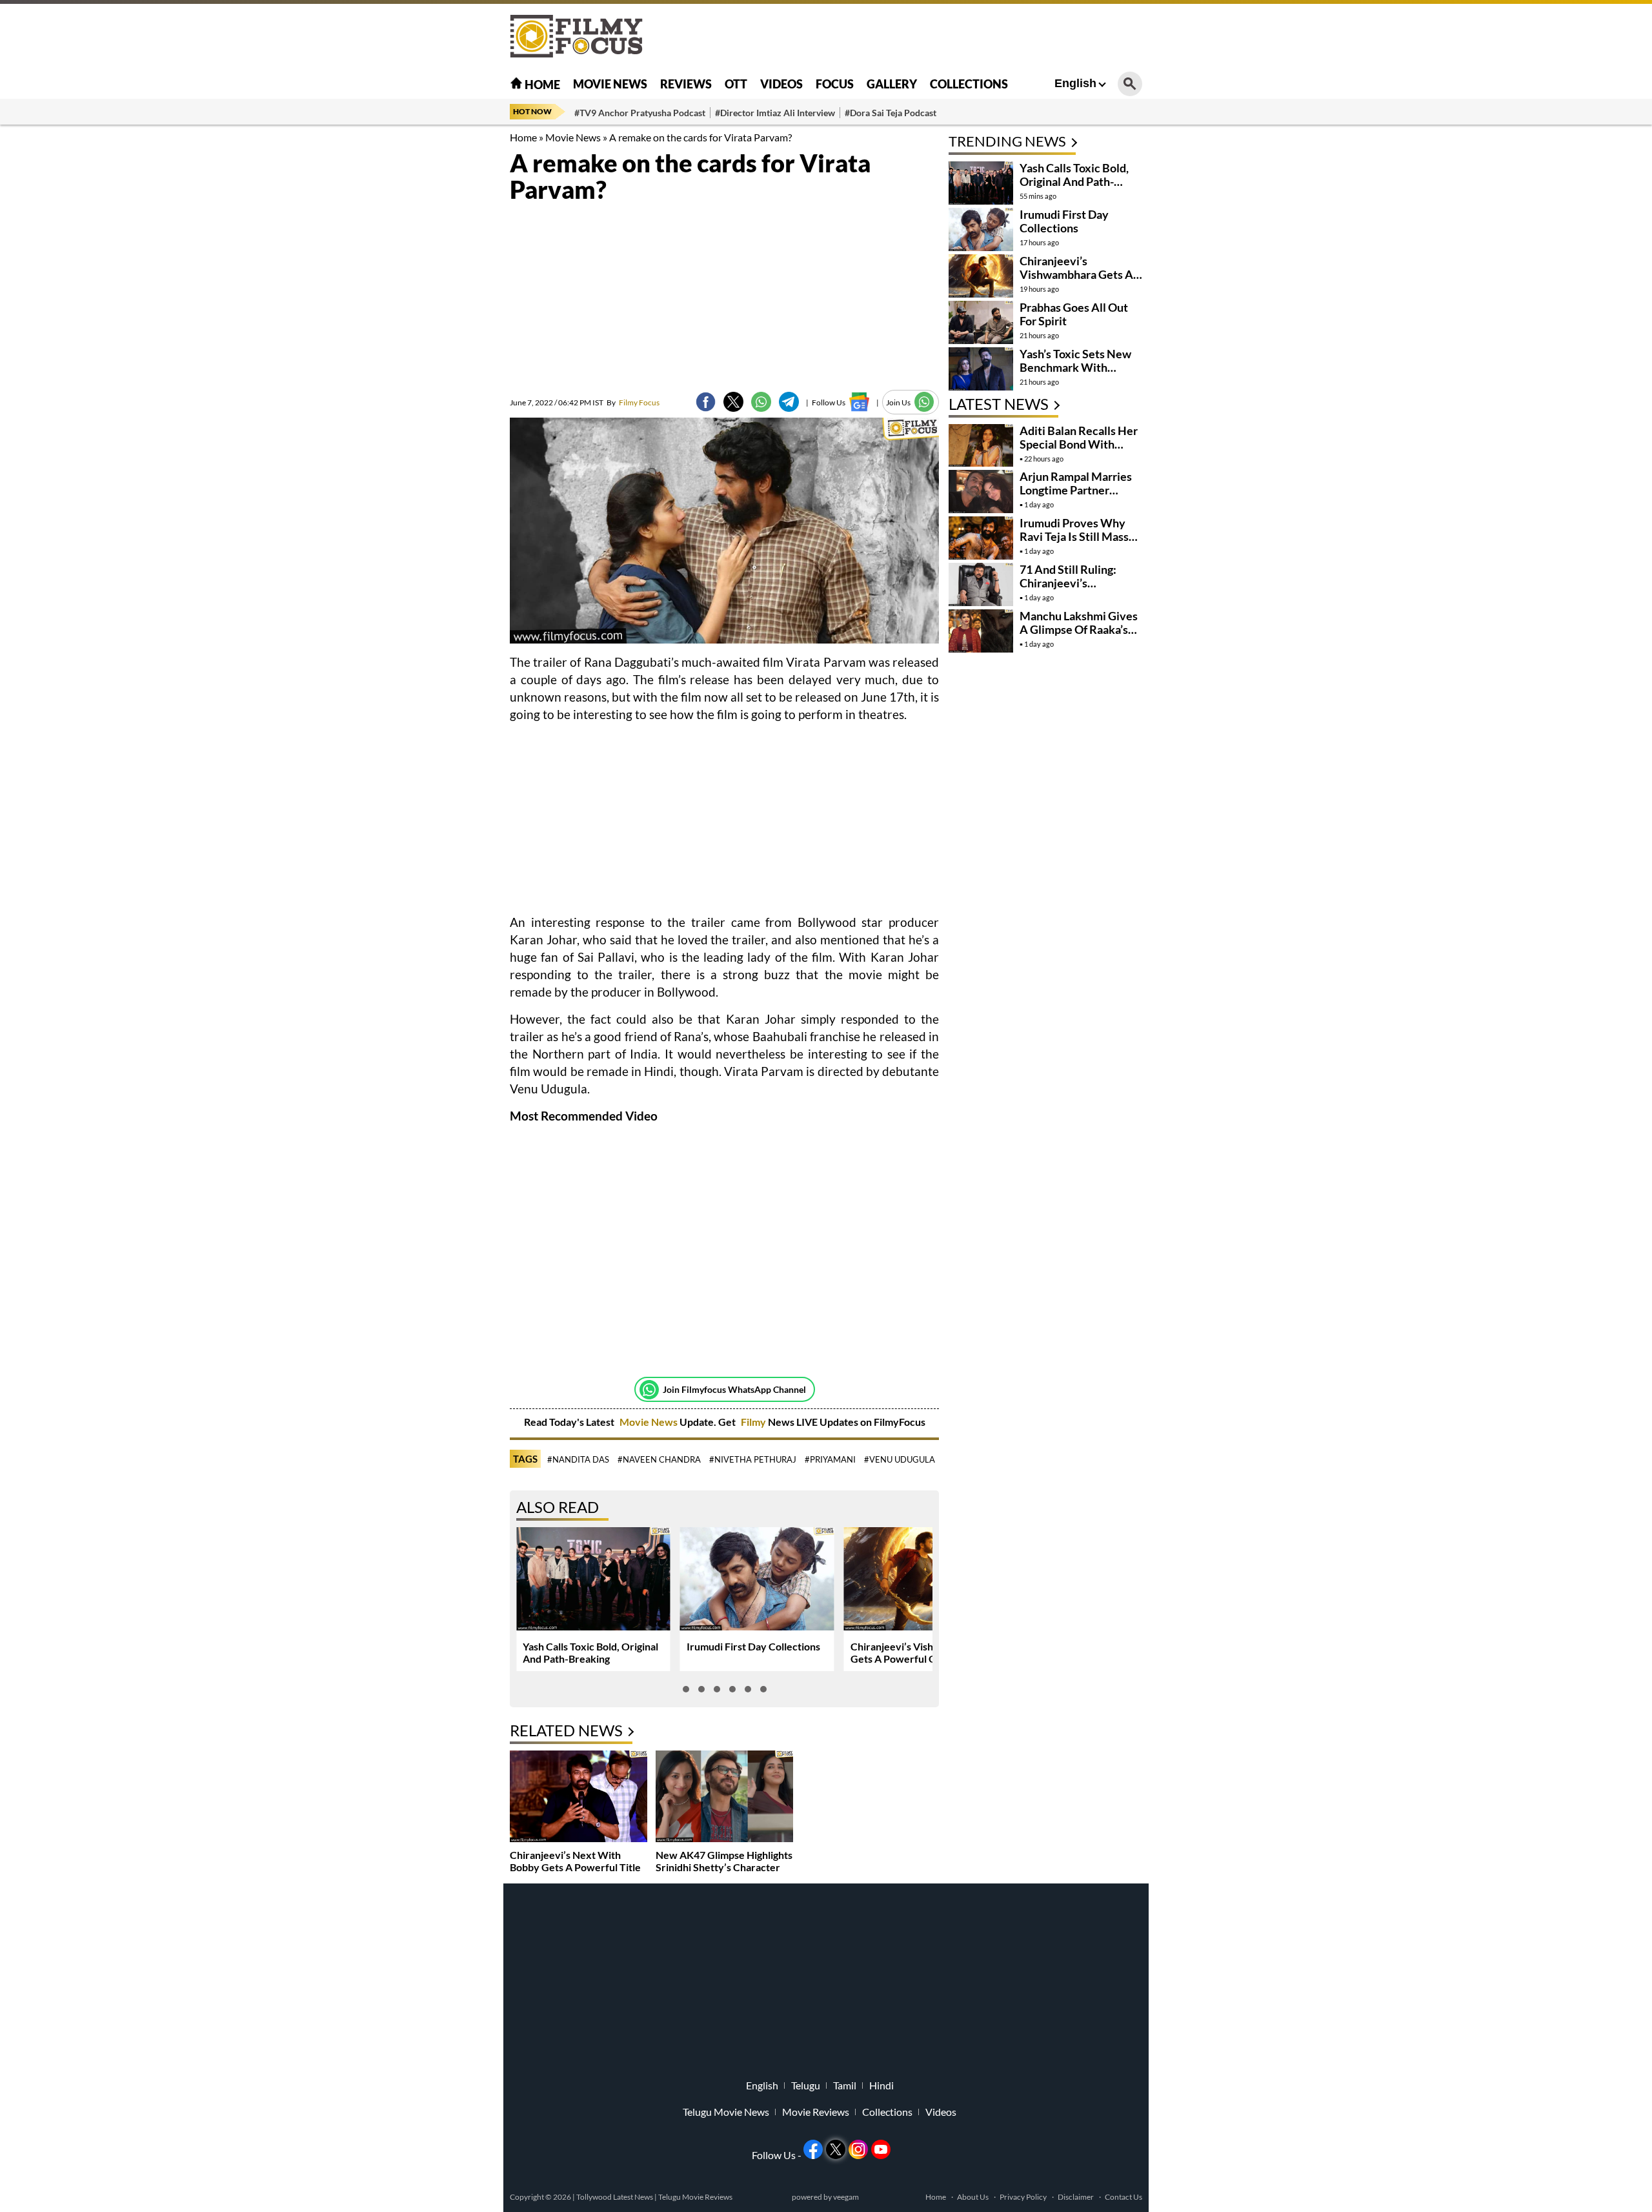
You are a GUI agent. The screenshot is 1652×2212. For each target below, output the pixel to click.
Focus (835, 84)
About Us (973, 2197)
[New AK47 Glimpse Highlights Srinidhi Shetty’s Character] (724, 1798)
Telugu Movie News (726, 2112)
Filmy (754, 1422)
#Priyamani (830, 1459)
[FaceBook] (706, 402)
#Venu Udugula (900, 1459)
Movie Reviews (816, 2112)
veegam (846, 2197)
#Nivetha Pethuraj (753, 1459)
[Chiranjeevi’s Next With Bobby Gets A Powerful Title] (579, 1798)
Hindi (881, 2085)
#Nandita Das (578, 1459)
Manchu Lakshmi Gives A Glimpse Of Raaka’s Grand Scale (1079, 629)
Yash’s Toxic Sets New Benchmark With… (1075, 360)
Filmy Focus (633, 402)
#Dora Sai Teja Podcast (891, 113)
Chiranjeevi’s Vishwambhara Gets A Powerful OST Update (918, 1652)
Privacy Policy (1023, 2197)
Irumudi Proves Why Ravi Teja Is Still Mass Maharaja (1074, 536)
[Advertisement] (439, 323)
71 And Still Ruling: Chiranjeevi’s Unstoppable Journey (1074, 583)
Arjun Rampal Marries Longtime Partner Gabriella (1076, 490)
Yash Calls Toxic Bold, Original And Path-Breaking (590, 1652)
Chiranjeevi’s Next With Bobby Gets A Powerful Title (575, 1861)
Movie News (610, 84)
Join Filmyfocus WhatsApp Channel (734, 1389)
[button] (686, 1689)
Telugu (806, 2085)
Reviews (686, 84)
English (1075, 83)
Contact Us (1123, 2197)
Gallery (892, 84)
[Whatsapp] (649, 1390)
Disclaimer (1076, 2197)
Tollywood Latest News (615, 2197)
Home (541, 85)
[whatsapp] (761, 402)
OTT (736, 84)
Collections (969, 84)
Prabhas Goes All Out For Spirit (1074, 314)
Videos (781, 84)
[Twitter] (733, 402)
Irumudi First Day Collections (753, 1646)
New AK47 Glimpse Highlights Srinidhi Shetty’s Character (724, 1861)
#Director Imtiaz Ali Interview (775, 113)
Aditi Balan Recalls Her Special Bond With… (1079, 437)
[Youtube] (881, 2149)
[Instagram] (858, 2149)
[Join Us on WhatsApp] (924, 402)
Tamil (845, 2085)
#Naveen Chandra (659, 1459)
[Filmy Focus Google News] (859, 402)
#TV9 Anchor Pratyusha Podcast (640, 113)
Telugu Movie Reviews (695, 2197)
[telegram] (789, 402)
